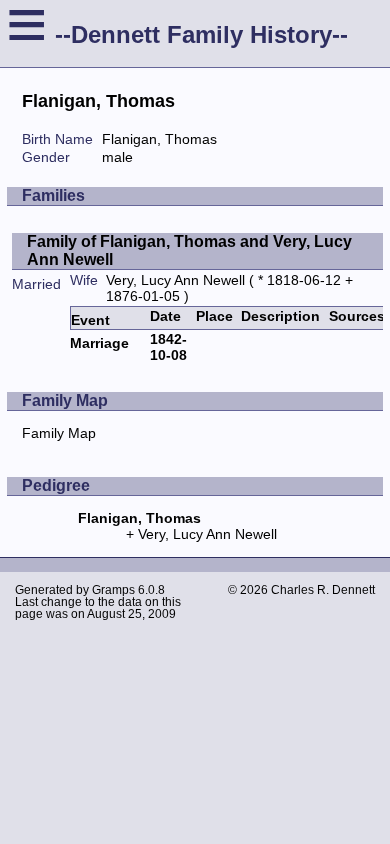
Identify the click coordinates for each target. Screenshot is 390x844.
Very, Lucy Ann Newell (175, 280)
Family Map (59, 433)
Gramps (113, 590)
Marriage (99, 343)
